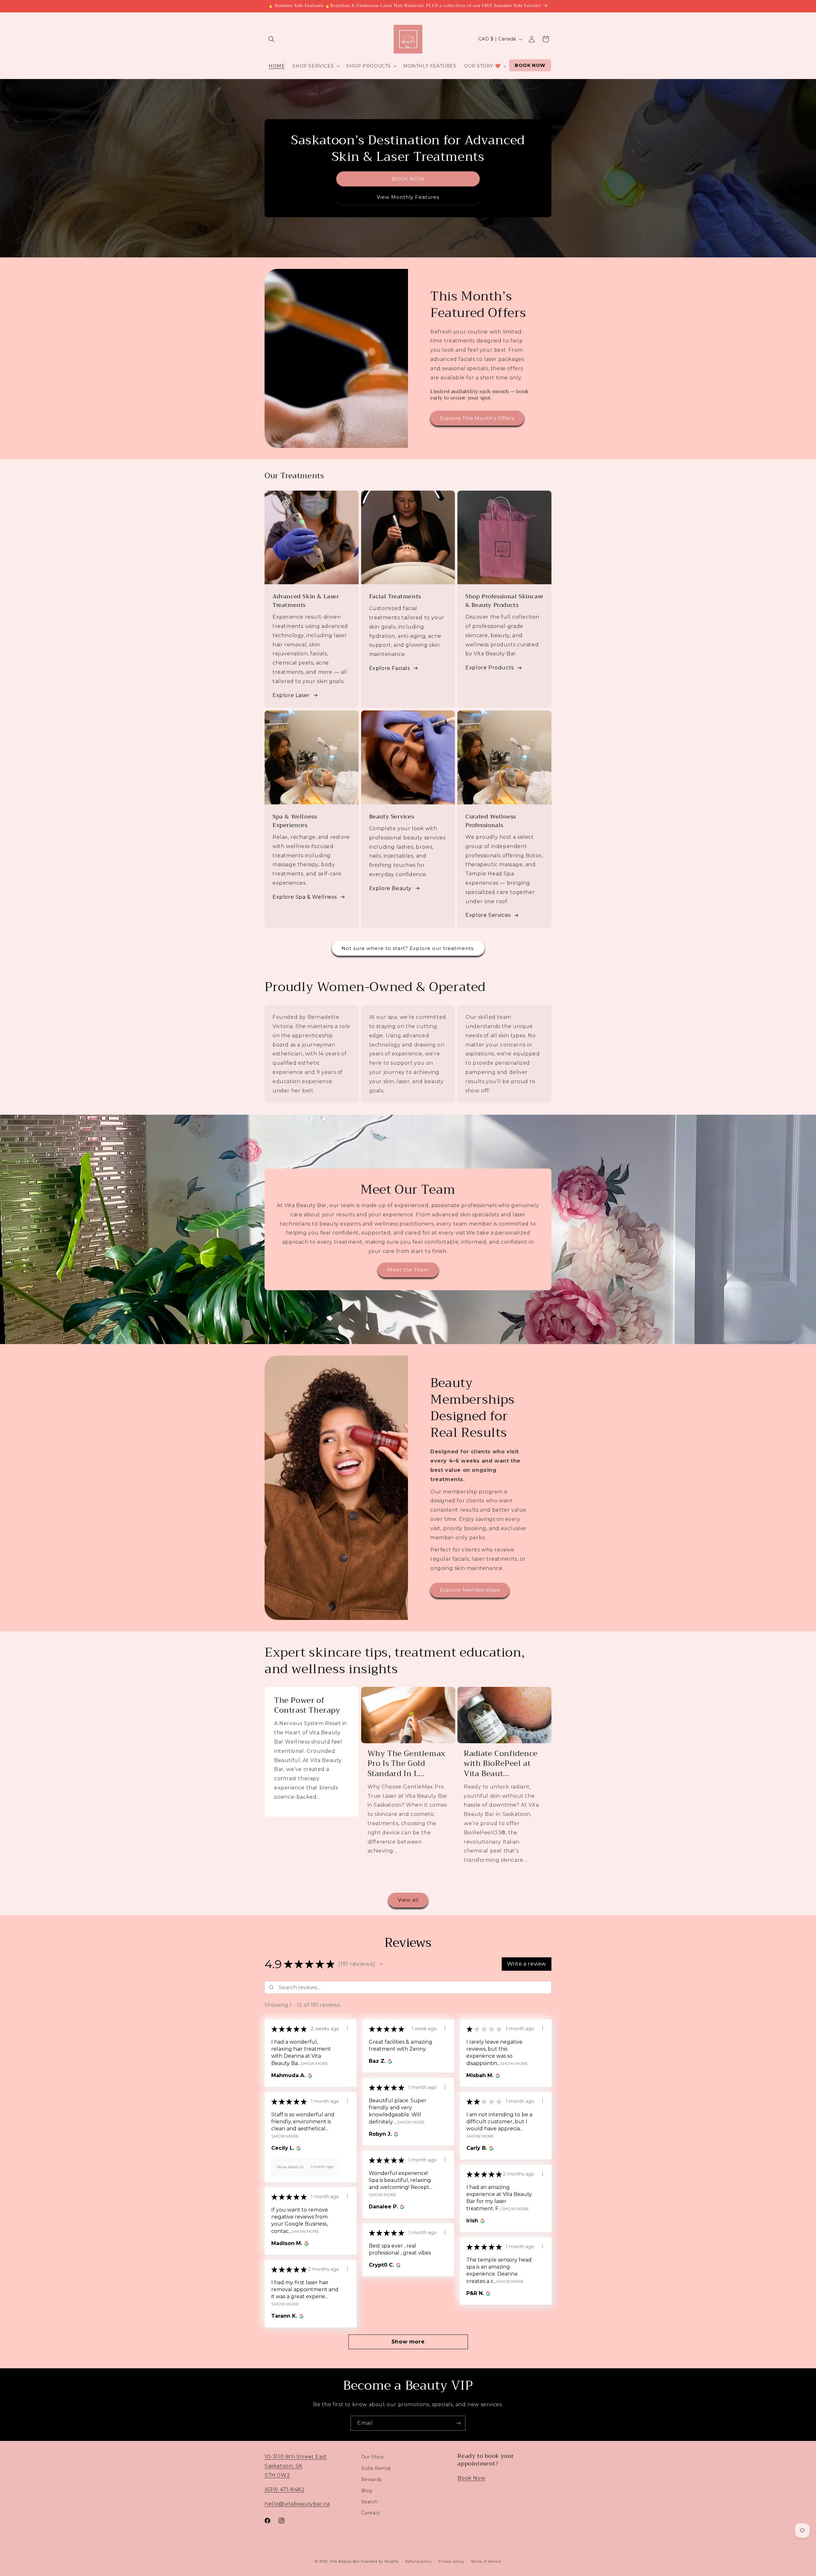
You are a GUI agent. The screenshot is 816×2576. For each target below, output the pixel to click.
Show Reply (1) (290, 2167)
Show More (314, 2063)
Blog (367, 2490)
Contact (371, 2513)
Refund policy (418, 2561)
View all (408, 1900)
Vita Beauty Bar (345, 2561)
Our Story (373, 2457)
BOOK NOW (408, 179)
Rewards (372, 2479)
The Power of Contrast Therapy (307, 1705)
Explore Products (490, 668)
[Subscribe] (458, 2423)
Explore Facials (390, 668)
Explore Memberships (470, 1590)
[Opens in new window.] (309, 2076)
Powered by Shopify (380, 2561)
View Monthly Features (408, 197)
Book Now (471, 2478)
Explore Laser (291, 695)
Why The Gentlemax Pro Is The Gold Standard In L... (407, 1764)
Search (369, 2501)
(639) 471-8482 (284, 2489)
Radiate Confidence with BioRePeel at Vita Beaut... (501, 1764)
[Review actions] (347, 2028)
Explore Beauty (390, 888)
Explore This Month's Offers (477, 418)
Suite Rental (376, 2468)
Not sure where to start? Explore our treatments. (408, 948)
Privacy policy (451, 2561)
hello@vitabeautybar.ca (297, 2504)
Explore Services (488, 915)
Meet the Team (408, 1270)
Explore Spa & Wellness (305, 897)
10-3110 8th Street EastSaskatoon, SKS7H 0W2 (296, 2466)
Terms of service (486, 2561)
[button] (272, 39)
